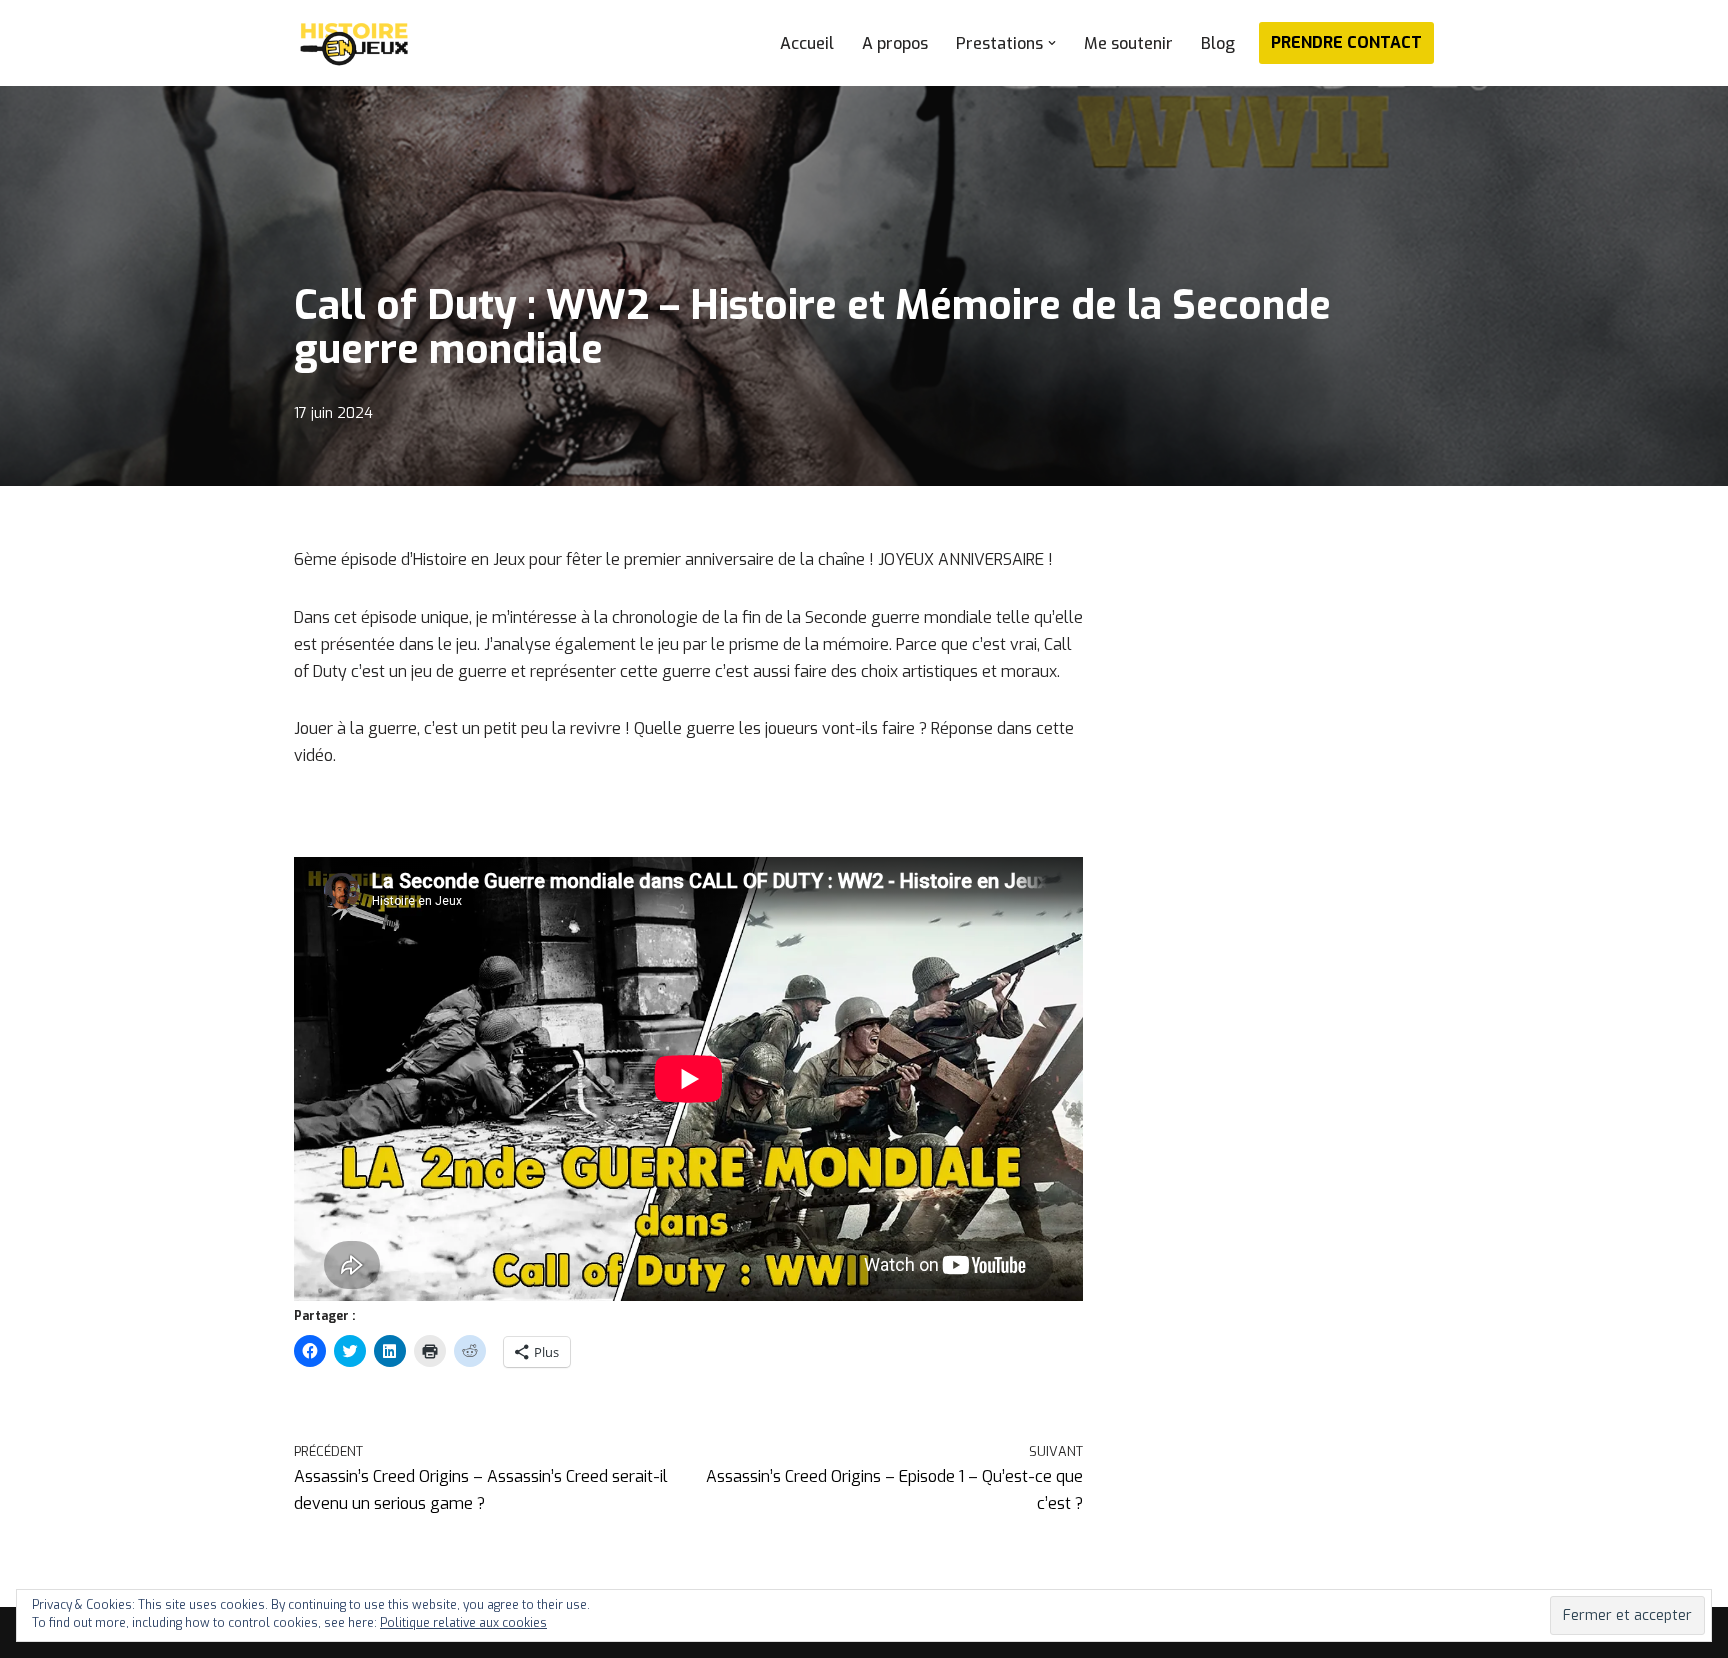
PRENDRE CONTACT (1346, 42)
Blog (1218, 43)
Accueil (807, 43)
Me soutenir (1128, 43)
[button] (1052, 43)
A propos (895, 43)
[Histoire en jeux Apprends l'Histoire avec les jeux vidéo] (354, 43)
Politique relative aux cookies (463, 1623)
